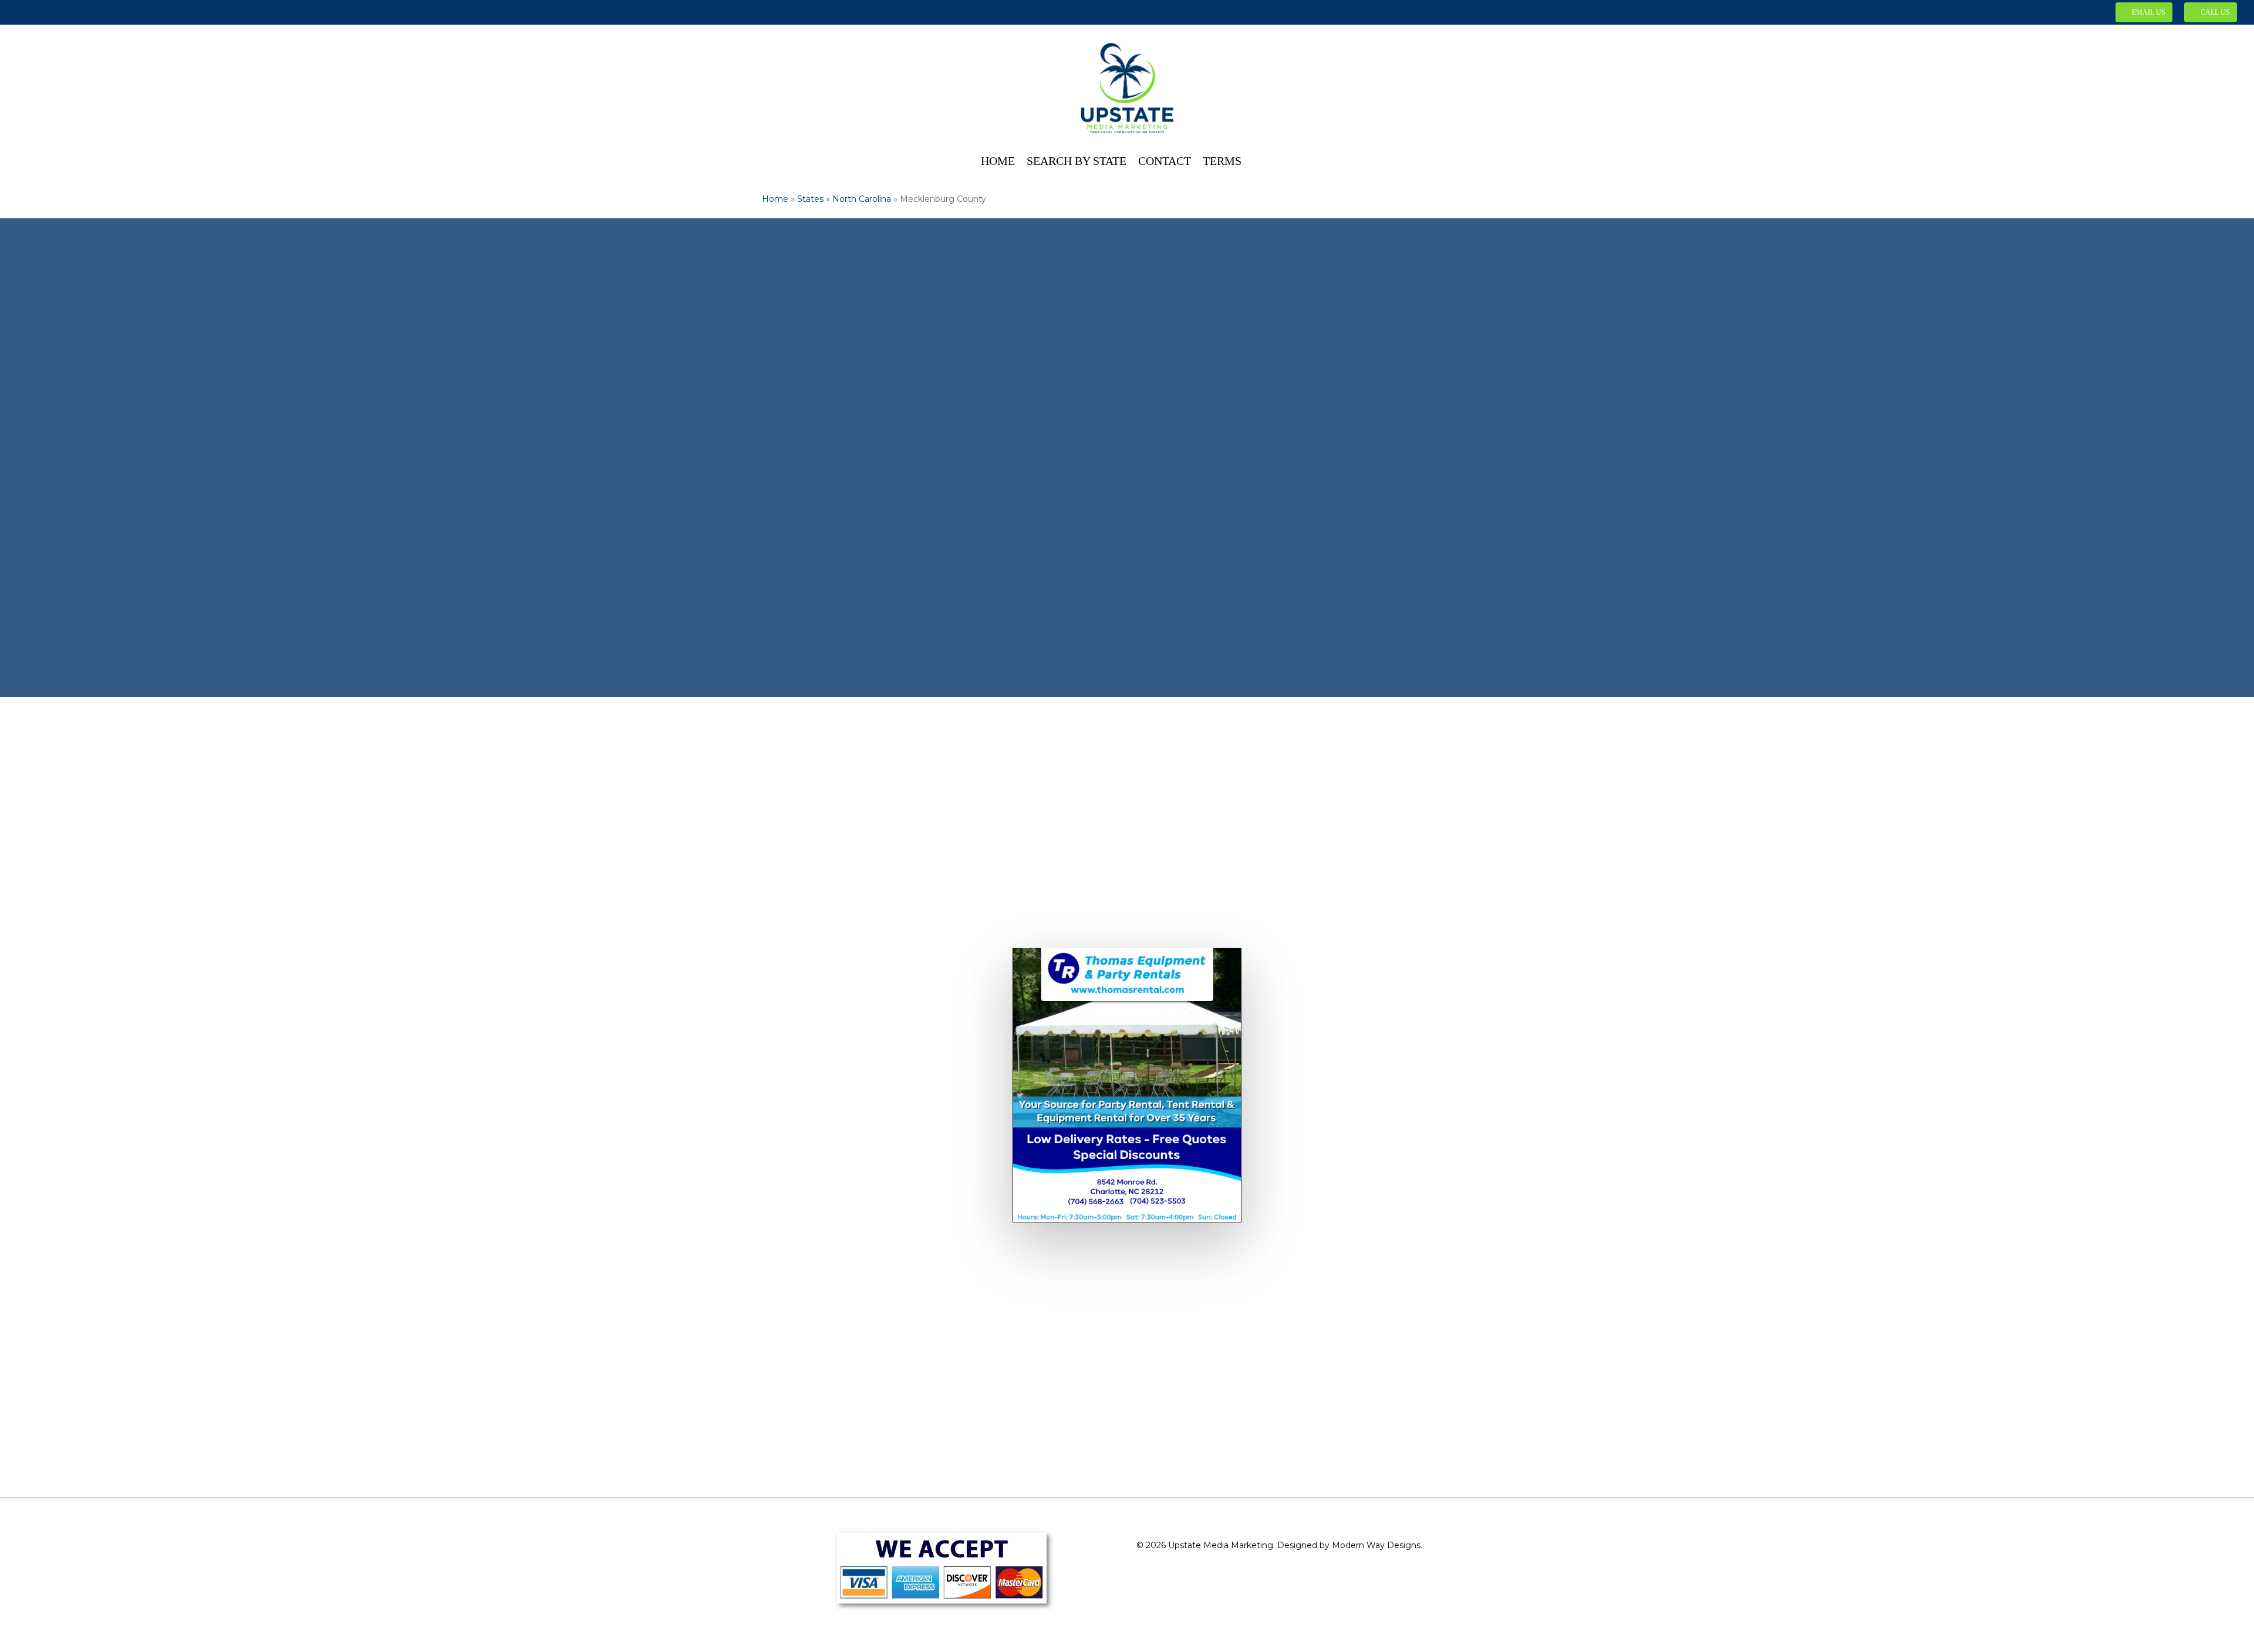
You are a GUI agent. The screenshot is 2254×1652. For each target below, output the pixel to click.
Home (775, 199)
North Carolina (862, 199)
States (810, 199)
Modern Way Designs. (1377, 1545)
